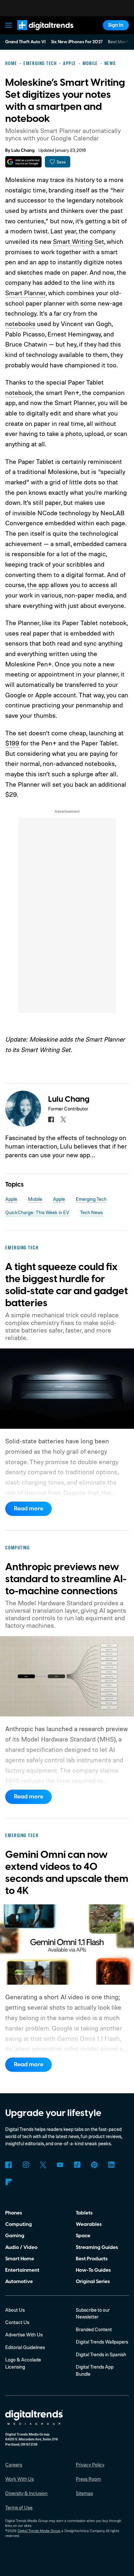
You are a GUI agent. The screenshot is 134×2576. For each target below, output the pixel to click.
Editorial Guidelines (25, 2347)
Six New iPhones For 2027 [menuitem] (77, 42)
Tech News (91, 1212)
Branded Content (94, 2329)
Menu (9, 25)
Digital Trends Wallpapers (102, 2342)
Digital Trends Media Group (39, 2531)
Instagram (26, 2165)
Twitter (43, 2165)
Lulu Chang (23, 151)
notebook (19, 393)
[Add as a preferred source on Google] (23, 162)
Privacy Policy (90, 2465)
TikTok (77, 2165)
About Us (15, 2310)
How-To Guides (93, 2270)
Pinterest (94, 2165)
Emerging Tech (91, 1199)
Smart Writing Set (79, 241)
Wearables (89, 2224)
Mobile (35, 1199)
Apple (11, 1199)
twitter (63, 1120)
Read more (29, 1509)
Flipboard (8, 2182)
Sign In (116, 25)
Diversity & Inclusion (26, 2493)
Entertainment (22, 2270)
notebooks (20, 324)
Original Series (93, 2281)
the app (38, 585)
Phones (14, 2213)
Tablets (84, 2213)
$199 (12, 743)
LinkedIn (112, 2165)
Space (83, 2236)
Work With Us (20, 2479)
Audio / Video (21, 2247)
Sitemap (84, 2493)
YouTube (60, 2165)
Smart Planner (25, 293)
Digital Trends (38, 33)
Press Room (88, 2479)
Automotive (19, 2281)
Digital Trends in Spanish (101, 2354)
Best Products (92, 2259)
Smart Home (20, 2259)
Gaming (15, 2236)
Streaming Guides (97, 2247)
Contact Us (17, 2322)
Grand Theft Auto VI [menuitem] (25, 42)
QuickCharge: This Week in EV (37, 1212)
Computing (19, 2224)
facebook (51, 1120)
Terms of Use (19, 2508)
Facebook (8, 2165)
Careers (14, 2465)
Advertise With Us (24, 2335)
